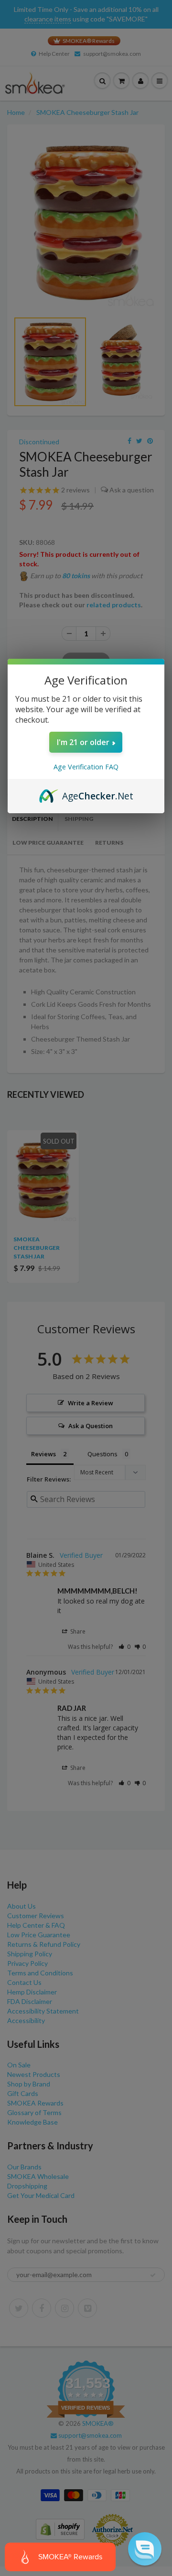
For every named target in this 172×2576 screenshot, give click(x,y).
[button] (145, 2549)
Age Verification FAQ (86, 767)
